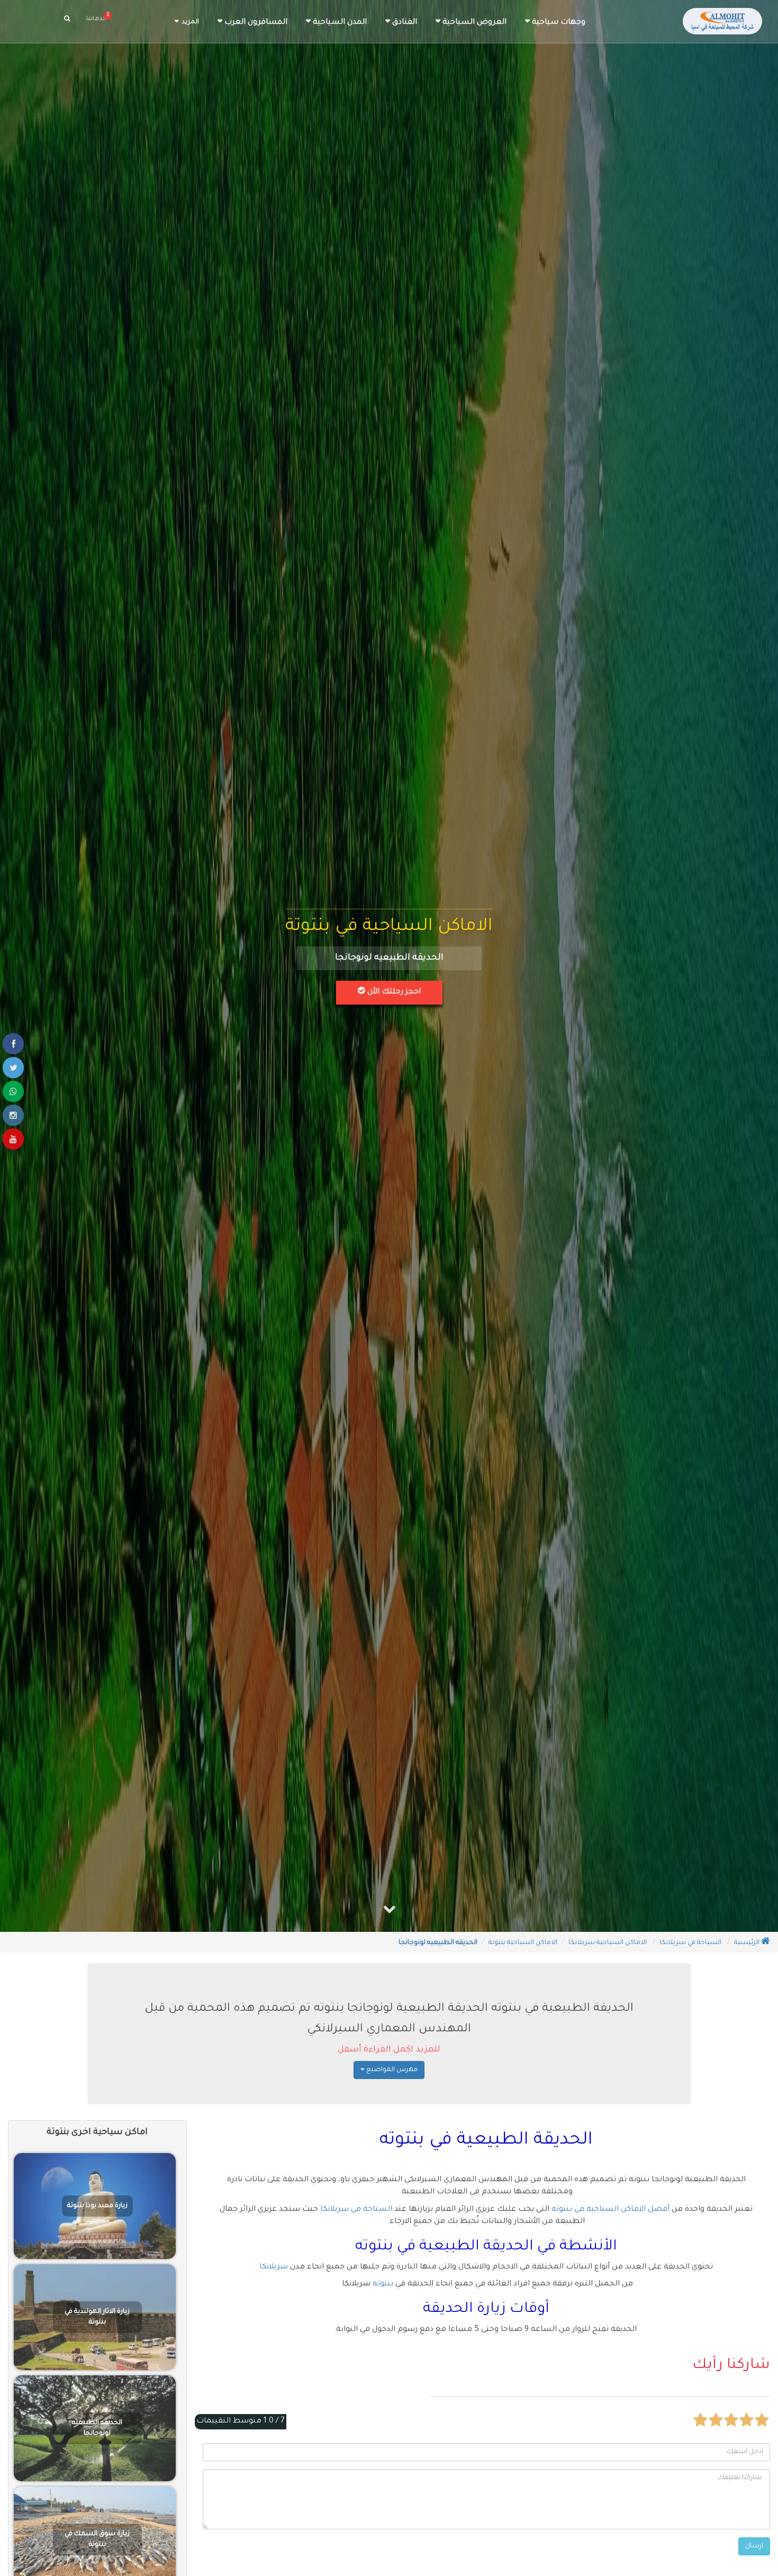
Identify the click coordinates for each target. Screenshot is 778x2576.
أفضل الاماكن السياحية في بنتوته (610, 2210)
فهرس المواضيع (391, 2070)
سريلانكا (274, 2267)
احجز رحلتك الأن (393, 992)
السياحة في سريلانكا (356, 2210)
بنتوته (383, 2284)
